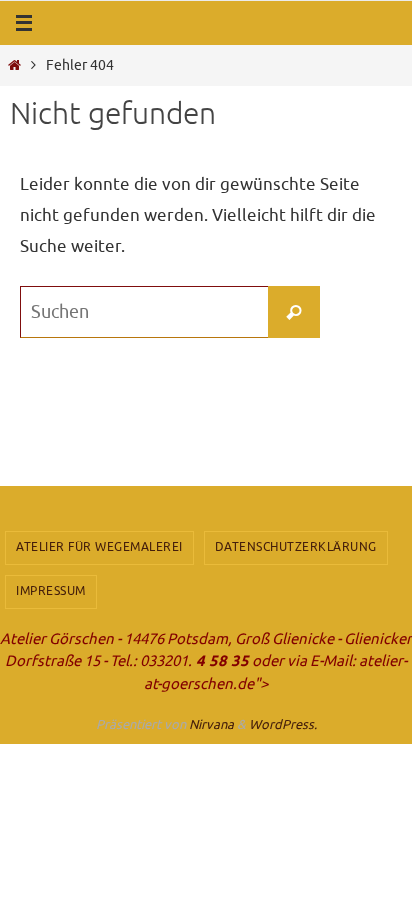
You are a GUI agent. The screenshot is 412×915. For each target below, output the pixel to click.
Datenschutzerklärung (296, 547)
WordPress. (283, 724)
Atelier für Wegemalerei (99, 547)
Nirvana (211, 724)
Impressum (51, 591)
